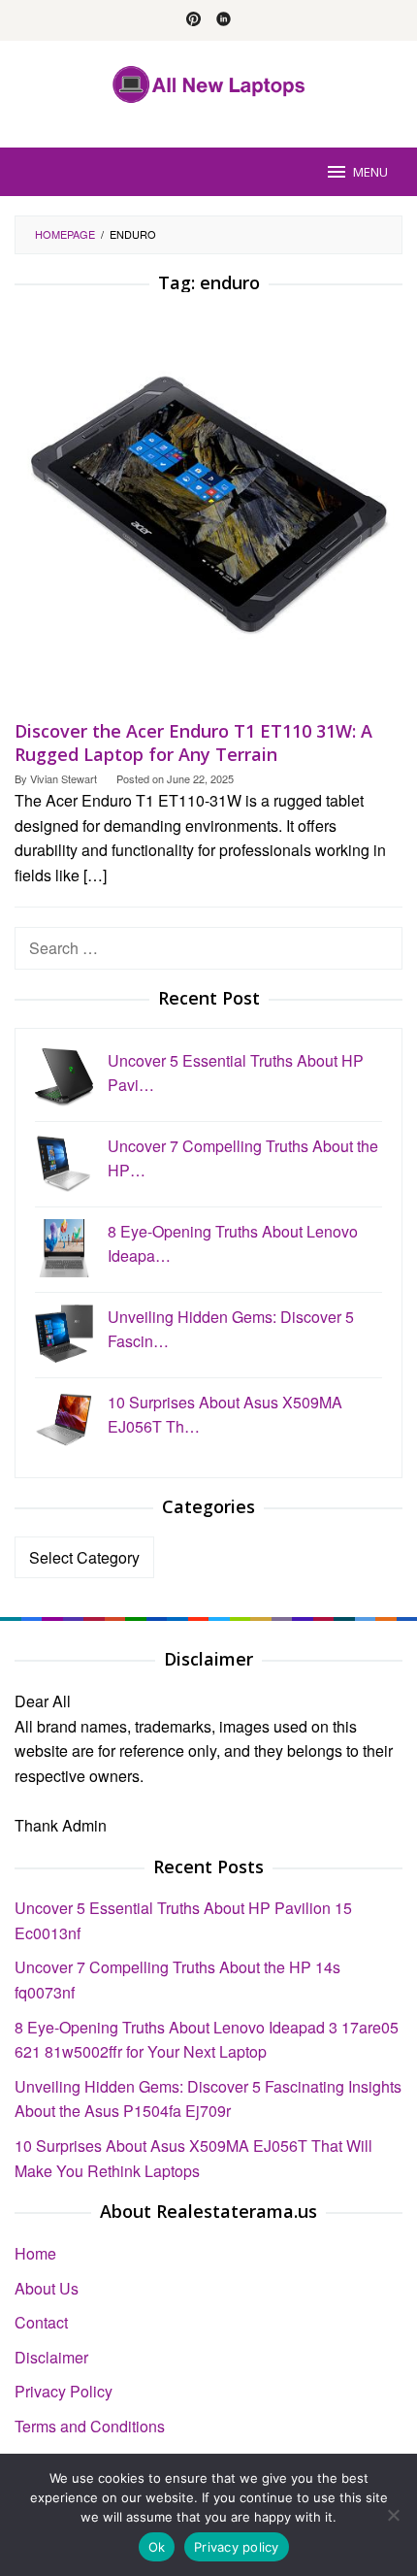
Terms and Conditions (90, 2426)
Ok (157, 2547)
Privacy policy (237, 2547)
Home (35, 2253)
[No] (393, 2515)
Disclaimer (51, 2357)
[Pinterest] (193, 20)
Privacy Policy (64, 2391)
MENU (370, 172)
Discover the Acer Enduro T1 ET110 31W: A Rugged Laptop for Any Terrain (193, 743)
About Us (47, 2288)
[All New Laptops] (209, 82)
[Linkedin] (224, 20)
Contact (41, 2322)
